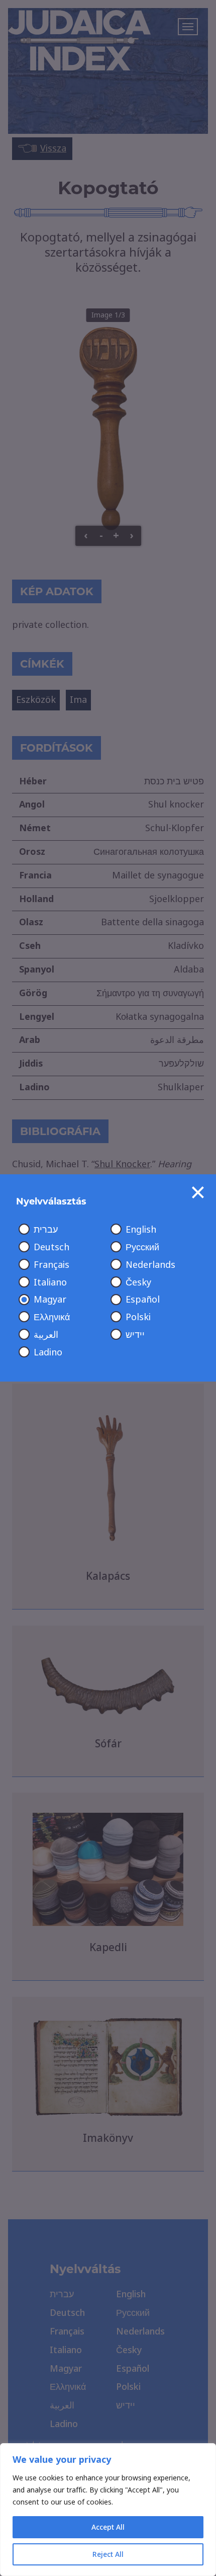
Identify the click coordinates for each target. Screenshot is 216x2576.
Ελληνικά (52, 1317)
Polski (138, 1317)
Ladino (48, 1352)
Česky (138, 1282)
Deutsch (51, 1247)
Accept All (108, 2527)
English (141, 1230)
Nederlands (150, 1265)
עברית (46, 1230)
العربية (46, 1335)
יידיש (135, 1335)
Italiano (50, 1282)
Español (143, 1300)
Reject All (108, 2554)
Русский (142, 1247)
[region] (108, 2510)
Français (51, 1265)
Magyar (50, 1300)
